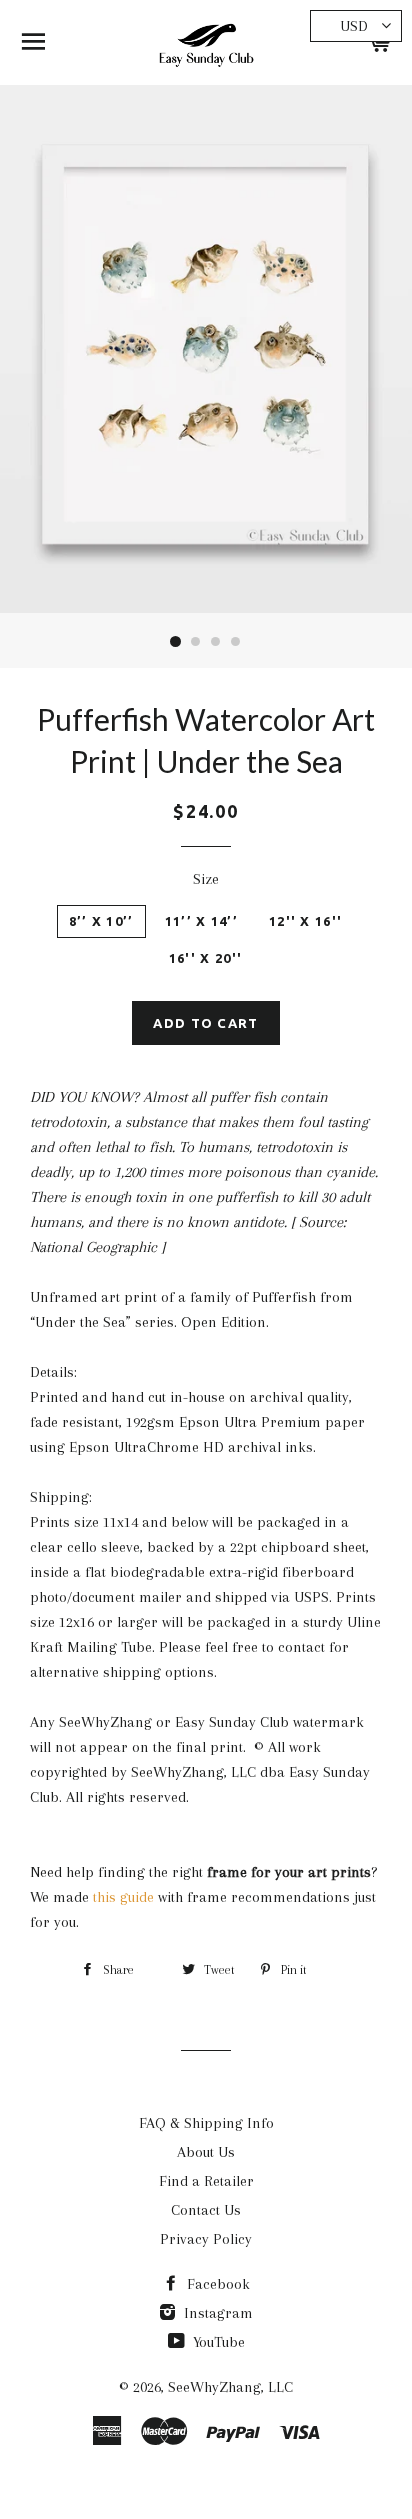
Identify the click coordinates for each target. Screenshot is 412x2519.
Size (206, 879)
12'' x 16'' (305, 921)
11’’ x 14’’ (201, 921)
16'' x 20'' (205, 958)
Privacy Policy (206, 2239)
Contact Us (206, 2210)
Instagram (216, 2313)
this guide (123, 1897)
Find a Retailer (206, 2181)
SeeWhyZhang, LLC (230, 2387)
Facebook (216, 2284)
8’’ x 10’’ (101, 921)
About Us (206, 2152)
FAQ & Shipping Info (206, 2123)
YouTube (217, 2342)
